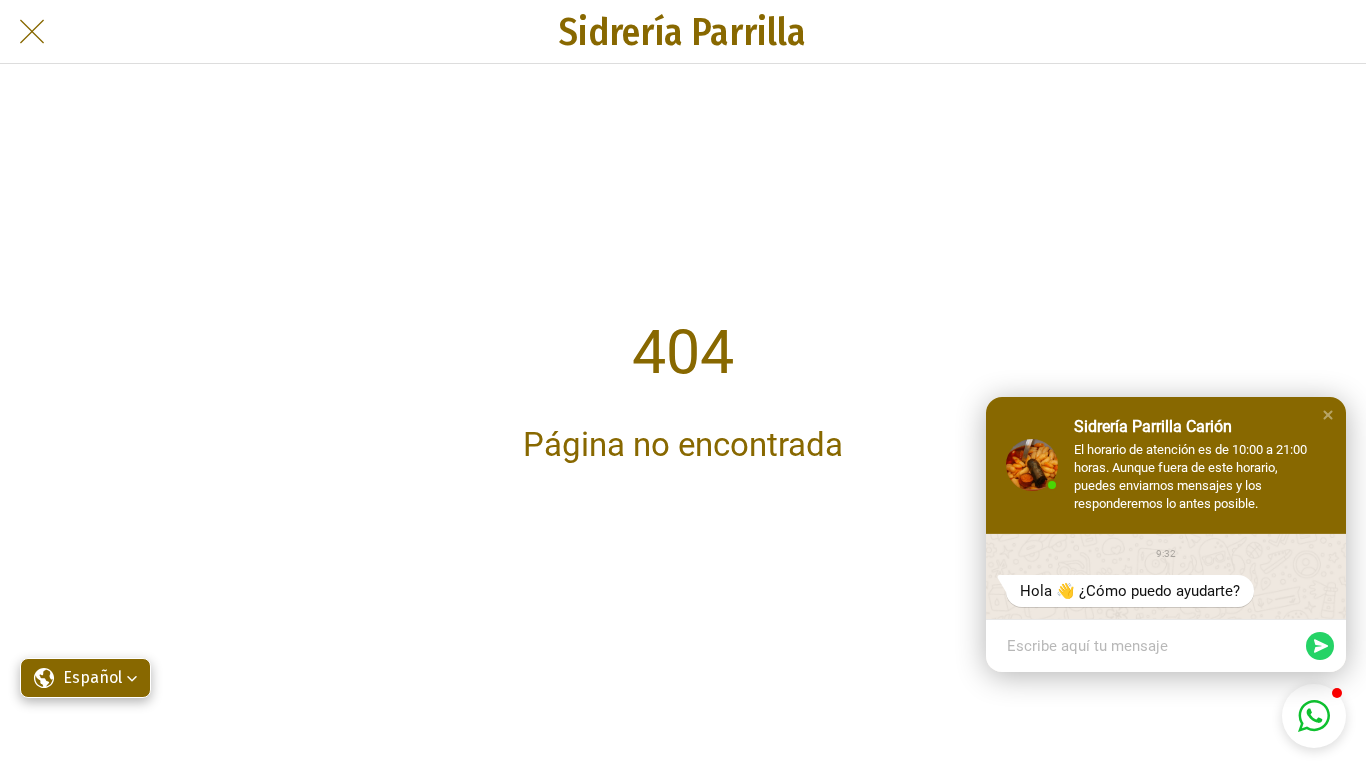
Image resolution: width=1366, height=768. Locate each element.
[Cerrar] (32, 32)
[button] (85, 678)
